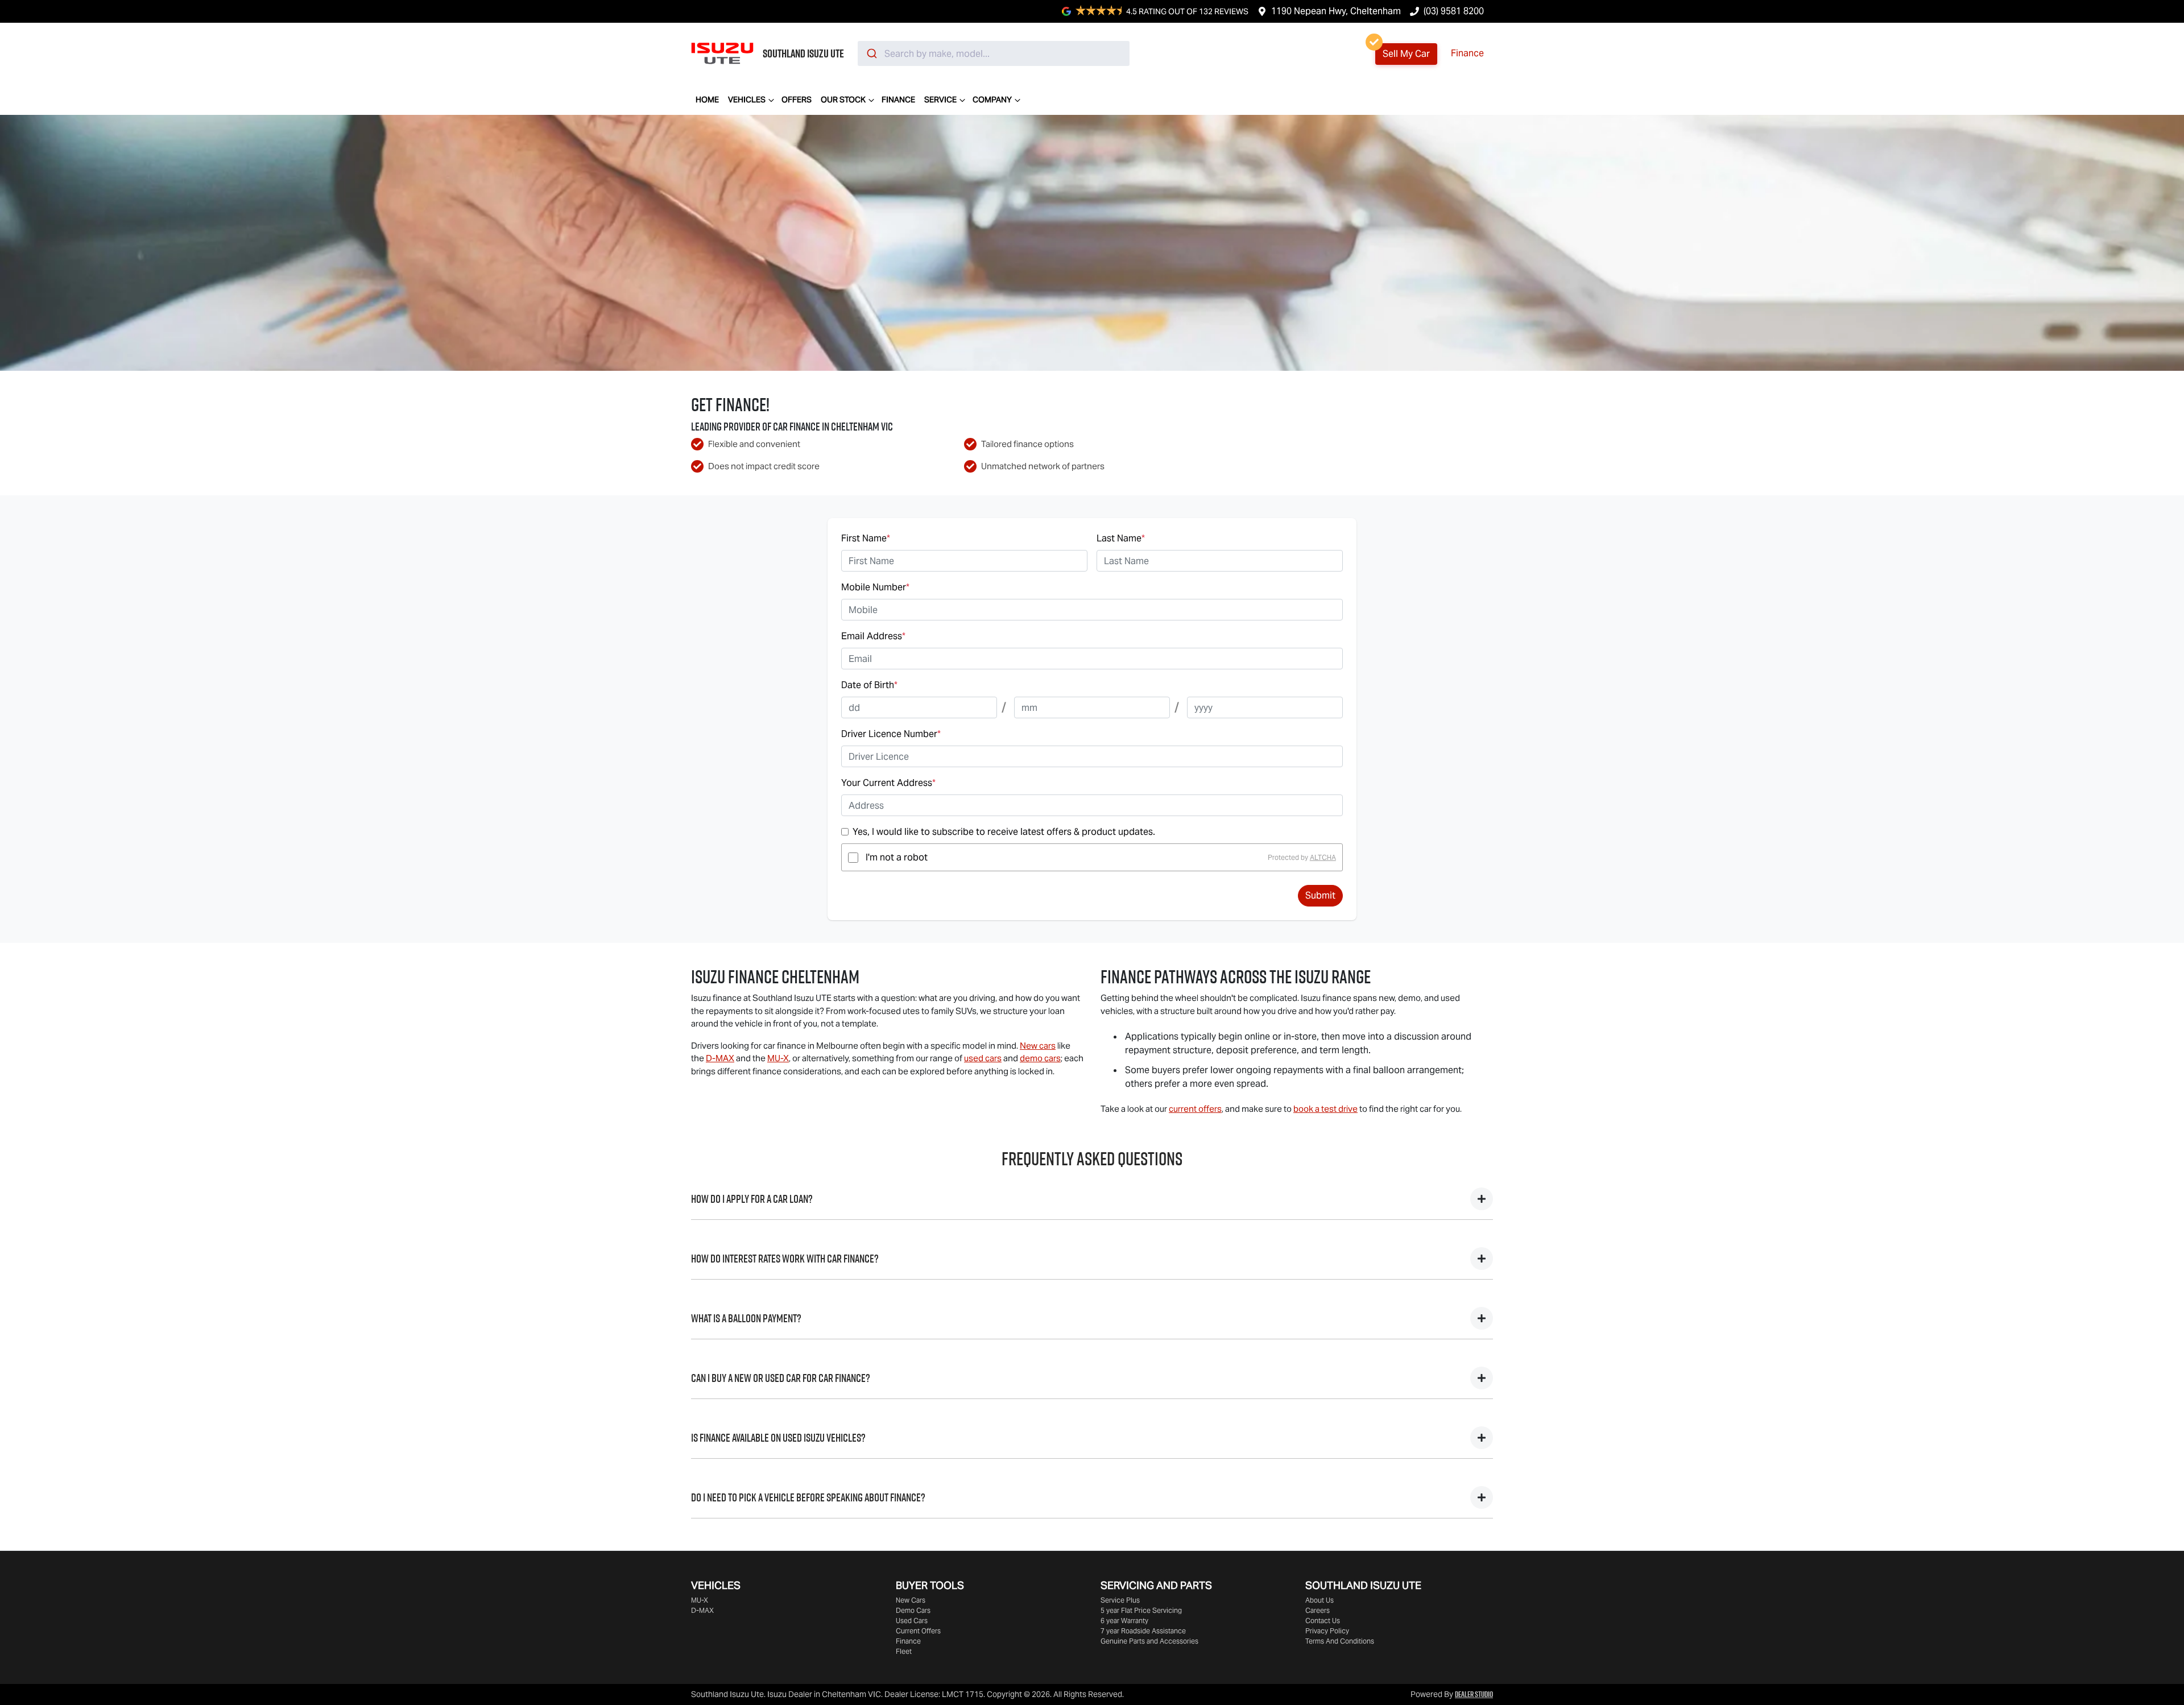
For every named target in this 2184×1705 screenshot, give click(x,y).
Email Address (873, 636)
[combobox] (994, 53)
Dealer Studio (1474, 1694)
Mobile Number (875, 587)
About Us (1319, 1600)
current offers (1195, 1109)
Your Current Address (888, 783)
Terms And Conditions (1340, 1641)
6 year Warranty (1124, 1621)
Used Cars (912, 1621)
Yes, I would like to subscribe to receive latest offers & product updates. (1004, 832)
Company (992, 100)
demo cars (1040, 1058)
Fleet (904, 1651)
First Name (866, 538)
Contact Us (1323, 1621)
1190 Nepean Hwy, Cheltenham (1336, 11)
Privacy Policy (1327, 1631)
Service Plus (1120, 1600)
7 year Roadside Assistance (1143, 1631)
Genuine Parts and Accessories (1149, 1641)
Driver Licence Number (891, 734)
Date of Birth (869, 685)
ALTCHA (1323, 857)
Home (707, 100)
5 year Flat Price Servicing (1141, 1610)
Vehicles (747, 100)
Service (940, 100)
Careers (1318, 1610)
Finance (1467, 53)
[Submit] (871, 53)
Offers (797, 100)
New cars (1038, 1046)
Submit (1320, 895)
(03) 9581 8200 (1454, 11)
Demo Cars (913, 1610)
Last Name (1121, 538)
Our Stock (843, 100)
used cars (983, 1058)
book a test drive (1325, 1109)
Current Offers (918, 1631)
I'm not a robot (897, 857)
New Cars (911, 1600)
